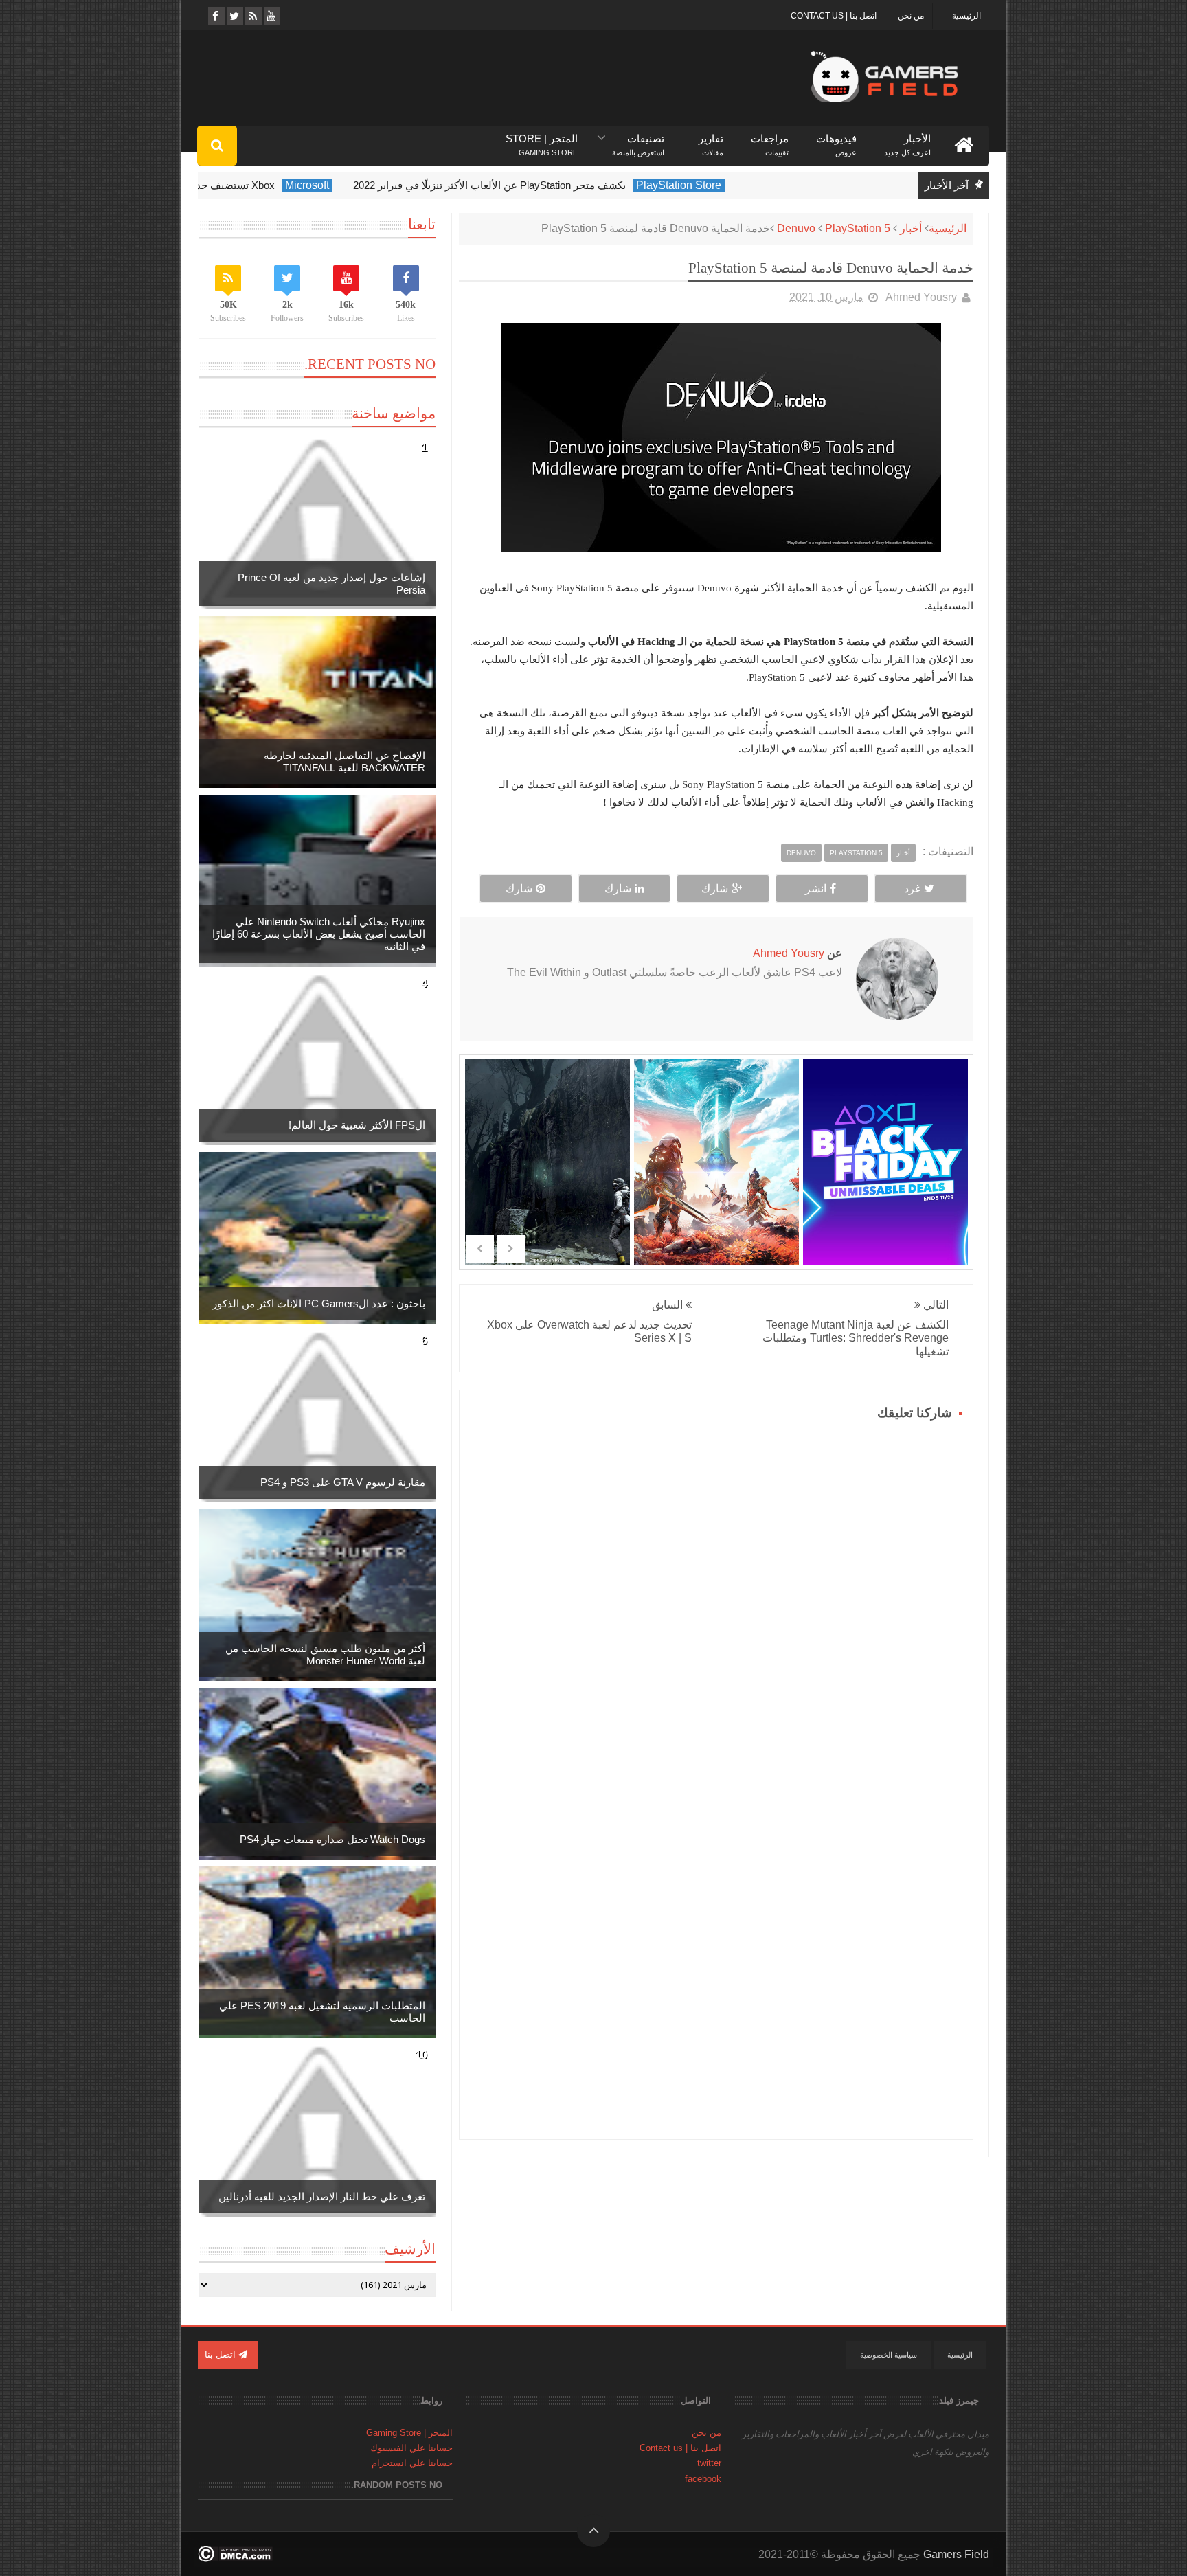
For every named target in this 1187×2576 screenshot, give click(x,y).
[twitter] (234, 16)
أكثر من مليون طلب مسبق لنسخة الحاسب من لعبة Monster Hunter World (325, 1654)
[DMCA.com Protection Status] (235, 2558)
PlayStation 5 (858, 228)
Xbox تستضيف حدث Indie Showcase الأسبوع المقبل (241, 185)
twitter (709, 2463)
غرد (912, 889)
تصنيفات (638, 139)
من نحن (911, 16)
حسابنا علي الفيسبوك (411, 2448)
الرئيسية (966, 16)
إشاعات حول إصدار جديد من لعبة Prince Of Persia (331, 584)
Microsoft (388, 185)
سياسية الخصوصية (889, 2355)
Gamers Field (956, 2554)
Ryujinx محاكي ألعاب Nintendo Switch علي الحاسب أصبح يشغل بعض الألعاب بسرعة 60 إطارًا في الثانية (319, 934)
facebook (703, 2479)
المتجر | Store (542, 139)
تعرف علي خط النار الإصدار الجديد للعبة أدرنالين (322, 2196)
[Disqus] (716, 1596)
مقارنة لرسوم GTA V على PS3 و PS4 (343, 1482)
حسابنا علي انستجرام (412, 2463)
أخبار (911, 228)
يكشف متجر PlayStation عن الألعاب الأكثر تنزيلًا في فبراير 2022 (570, 185)
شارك (715, 889)
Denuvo (796, 228)
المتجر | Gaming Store (409, 2433)
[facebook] (215, 16)
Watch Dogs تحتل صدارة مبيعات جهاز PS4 (332, 1839)
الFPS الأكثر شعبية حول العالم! (357, 1125)
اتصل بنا (222, 2354)
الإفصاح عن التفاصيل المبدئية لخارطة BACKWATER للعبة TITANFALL (344, 761)
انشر (816, 889)
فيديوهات (836, 139)
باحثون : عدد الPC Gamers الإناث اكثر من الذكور (319, 1303)
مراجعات (770, 139)
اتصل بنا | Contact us (834, 16)
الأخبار (907, 139)
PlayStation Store (760, 185)
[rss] (252, 16)
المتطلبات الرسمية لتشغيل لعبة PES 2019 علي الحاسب (322, 2012)
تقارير (711, 139)
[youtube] (271, 16)
